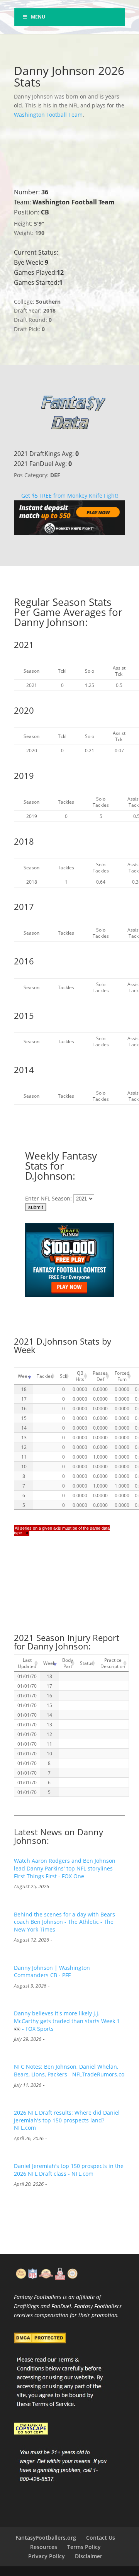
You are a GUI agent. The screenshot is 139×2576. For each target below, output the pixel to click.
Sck (64, 1376)
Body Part (68, 1663)
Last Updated (27, 1663)
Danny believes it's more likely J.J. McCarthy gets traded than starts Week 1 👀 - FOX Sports (67, 2021)
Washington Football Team (48, 115)
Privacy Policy (47, 2556)
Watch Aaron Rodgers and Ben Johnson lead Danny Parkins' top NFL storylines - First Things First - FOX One (65, 1868)
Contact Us (101, 2538)
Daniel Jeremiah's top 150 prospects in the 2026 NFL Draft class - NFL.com (69, 2170)
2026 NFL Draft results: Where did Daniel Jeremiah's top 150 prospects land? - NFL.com (67, 2120)
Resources (44, 2547)
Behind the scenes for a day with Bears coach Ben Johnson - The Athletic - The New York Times (64, 1922)
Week (24, 1376)
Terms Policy (84, 2547)
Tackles (45, 1376)
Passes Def (100, 1376)
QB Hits (80, 1376)
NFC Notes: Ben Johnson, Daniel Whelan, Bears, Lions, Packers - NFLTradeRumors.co (69, 2070)
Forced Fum (122, 1376)
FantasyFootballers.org (46, 2538)
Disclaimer (89, 2556)
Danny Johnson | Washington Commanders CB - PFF (52, 1972)
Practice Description (113, 1663)
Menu (38, 17)
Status (87, 1663)
